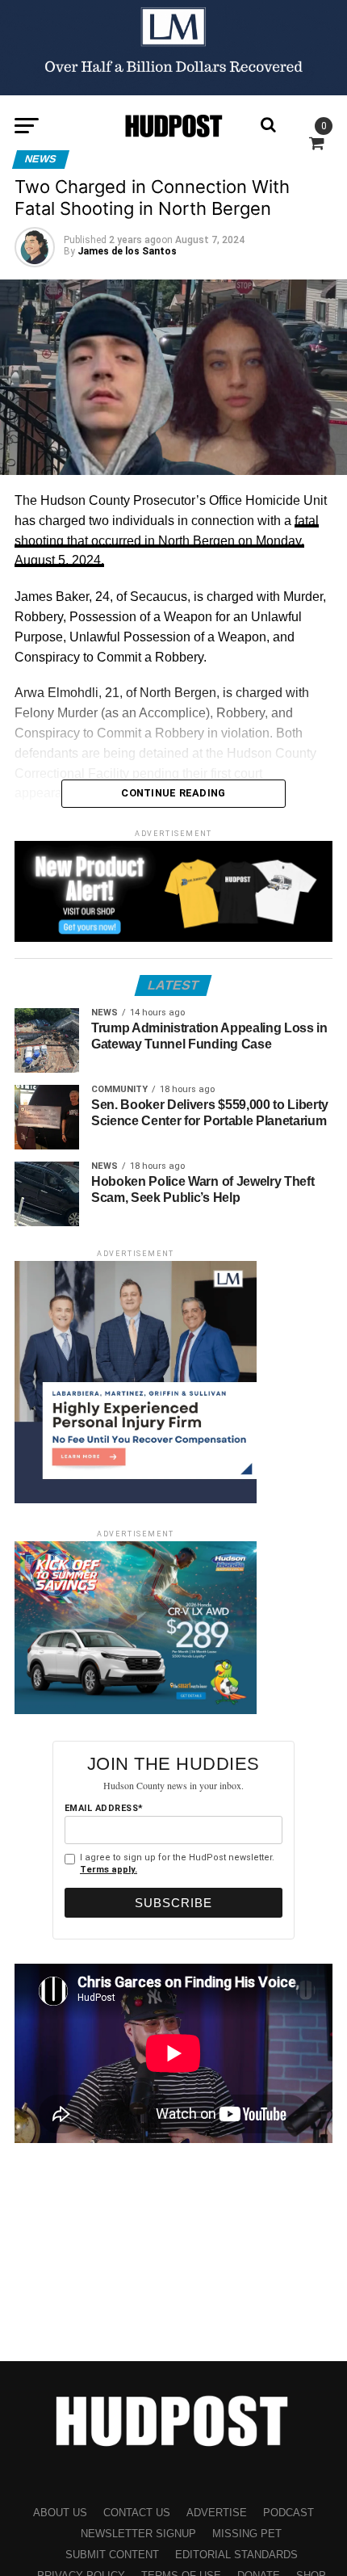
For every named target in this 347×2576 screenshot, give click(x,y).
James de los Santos (127, 251)
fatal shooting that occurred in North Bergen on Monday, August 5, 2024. (167, 541)
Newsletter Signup (138, 2534)
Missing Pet (247, 2534)
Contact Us (137, 2513)
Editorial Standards (236, 2555)
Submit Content (112, 2555)
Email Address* (104, 1808)
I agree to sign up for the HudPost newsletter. (177, 1864)
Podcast (288, 2513)
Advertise (217, 2513)
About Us (60, 2513)
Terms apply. (109, 1870)
